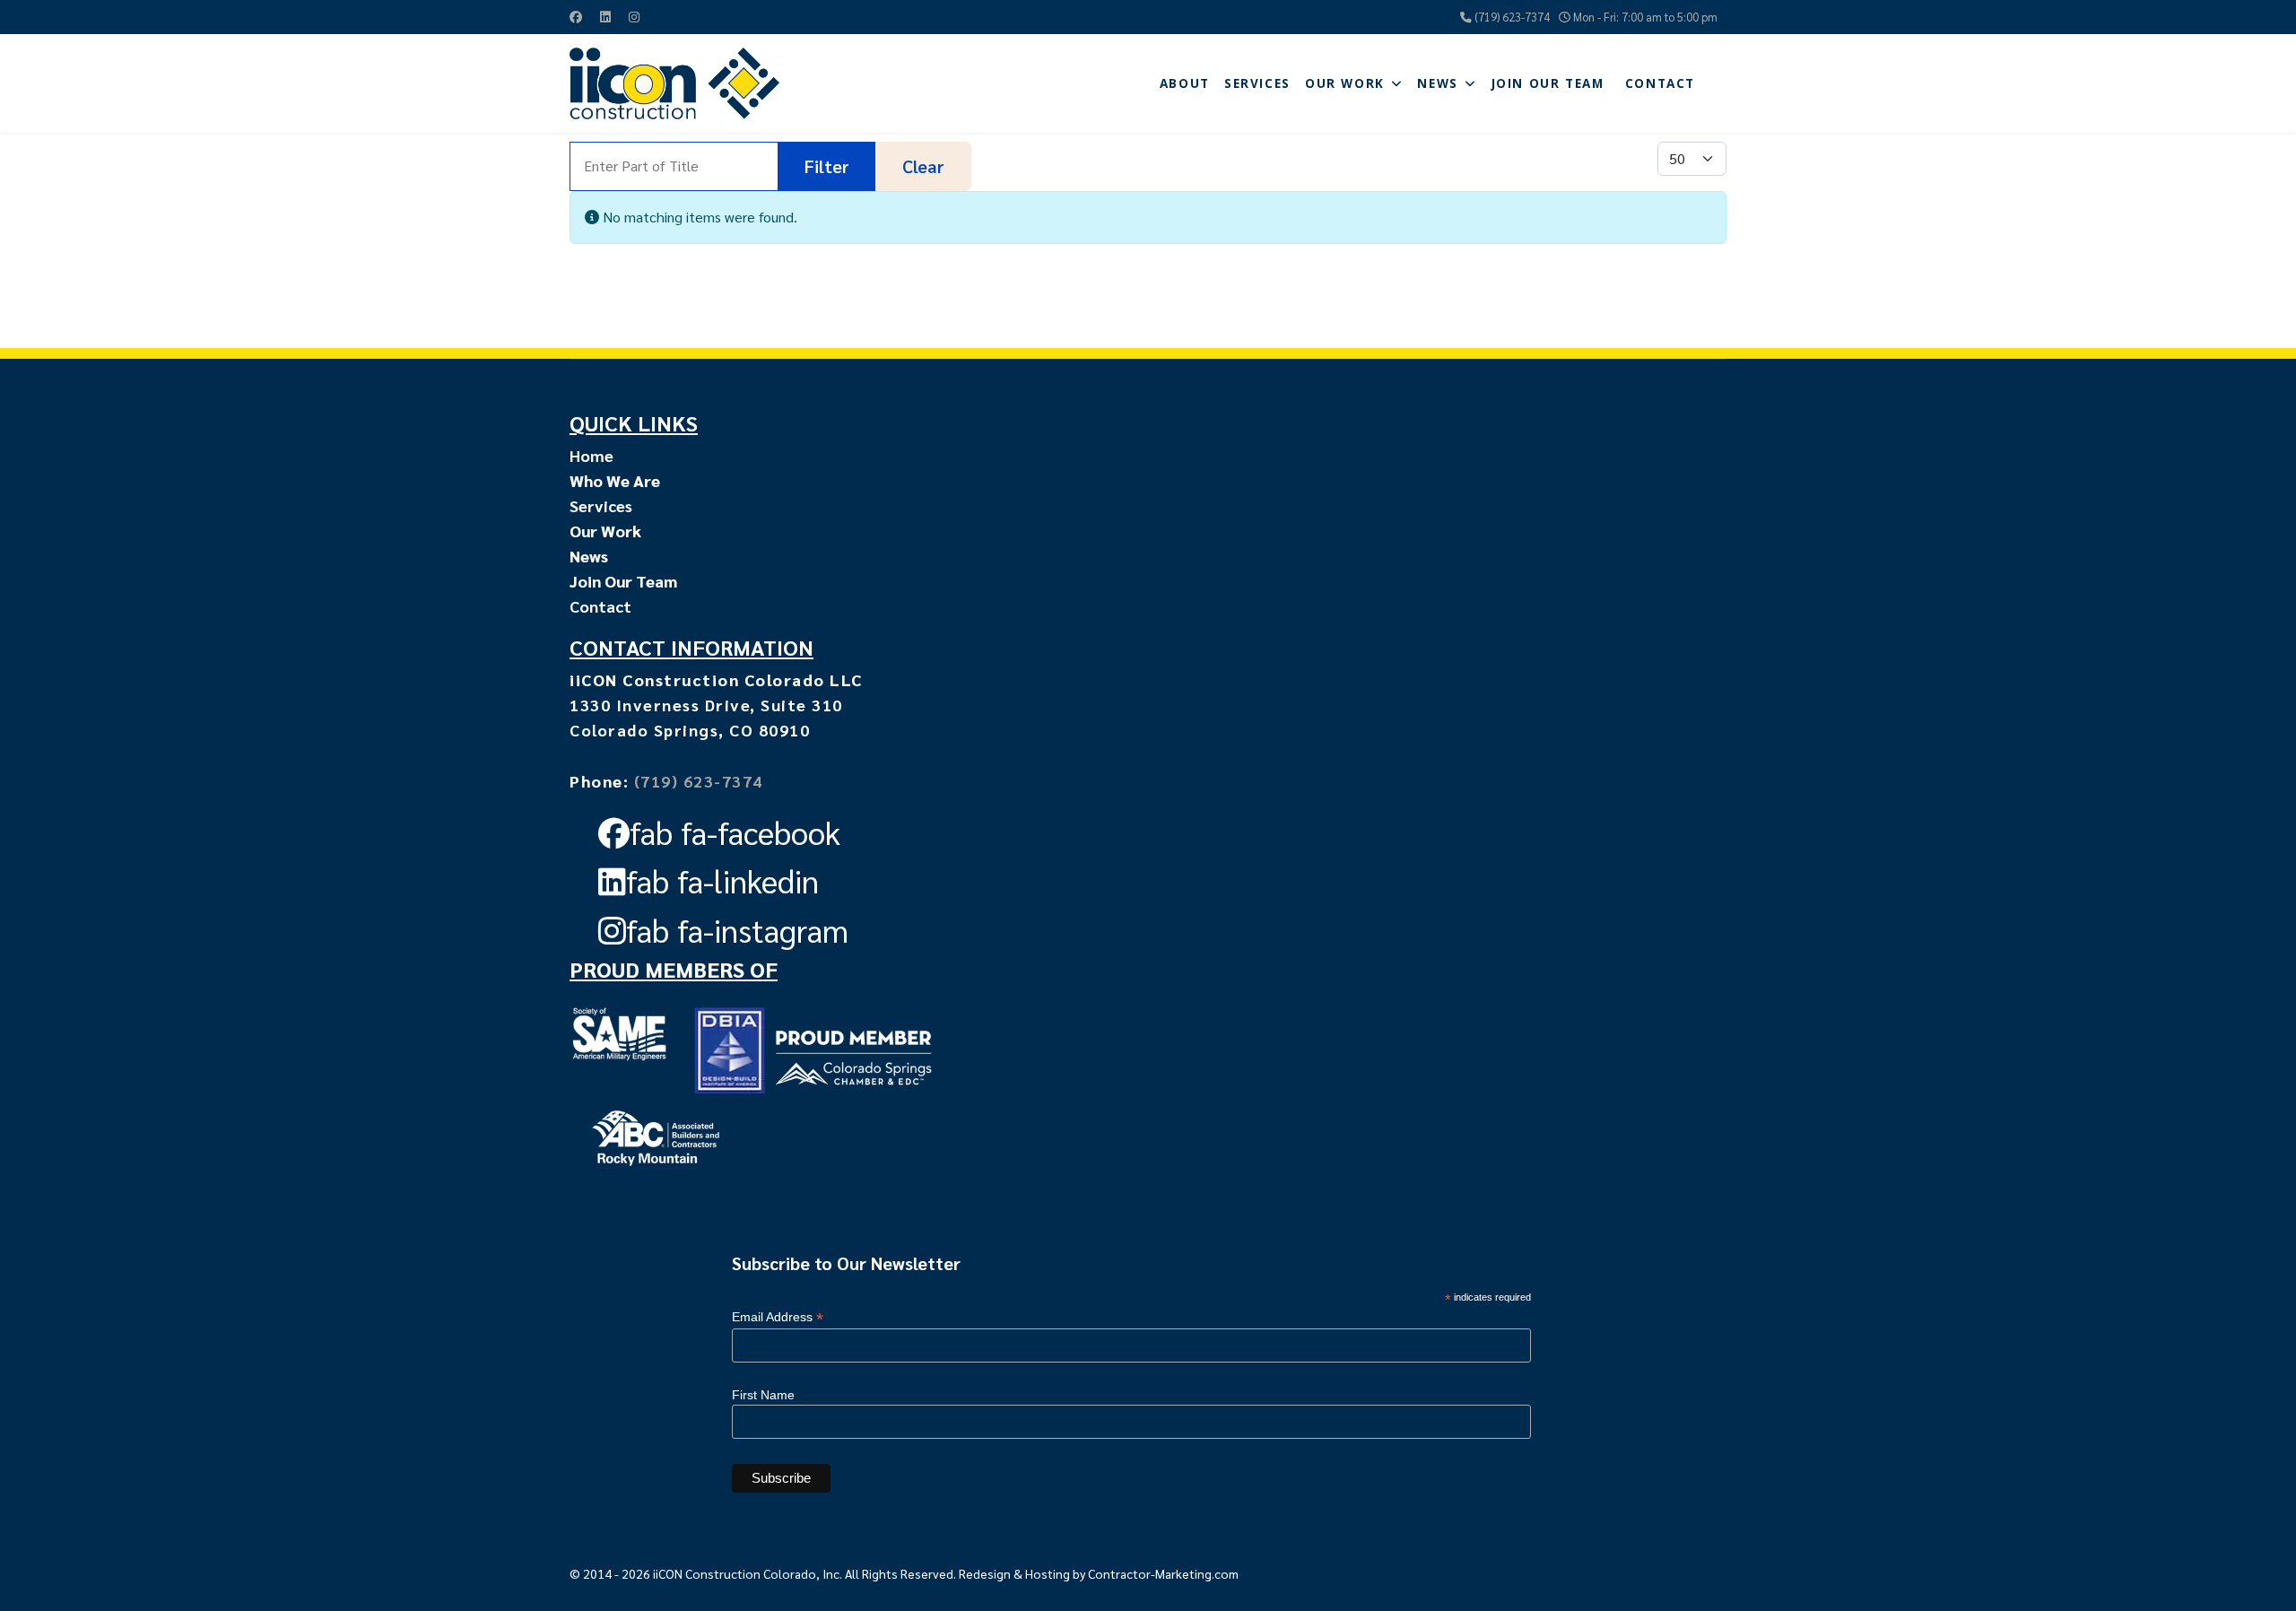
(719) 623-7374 (1512, 17)
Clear (923, 166)
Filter (827, 166)
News (1437, 83)
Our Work (1345, 83)
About (1185, 83)
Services (1257, 83)
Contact (1660, 83)
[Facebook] (576, 16)
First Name (763, 1395)
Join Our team (1548, 83)
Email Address (778, 1317)
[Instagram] (634, 16)
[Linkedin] (605, 16)
